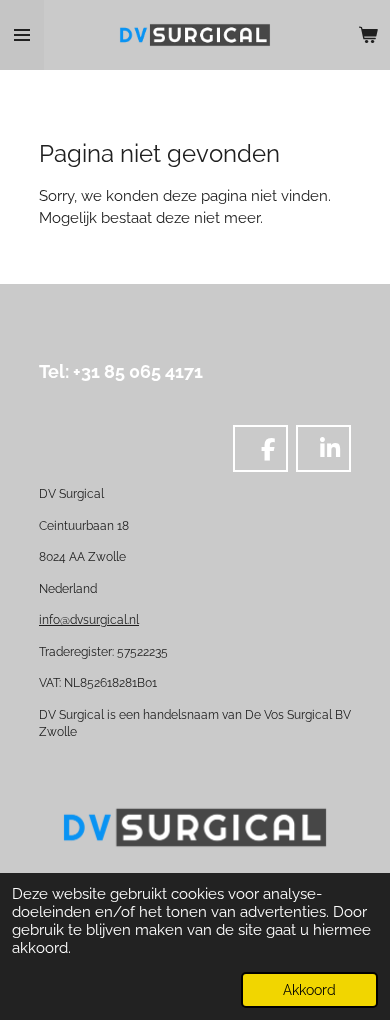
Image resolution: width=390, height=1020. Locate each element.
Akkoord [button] (309, 990)
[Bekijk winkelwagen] (368, 35)
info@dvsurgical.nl (89, 620)
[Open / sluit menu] (22, 35)
